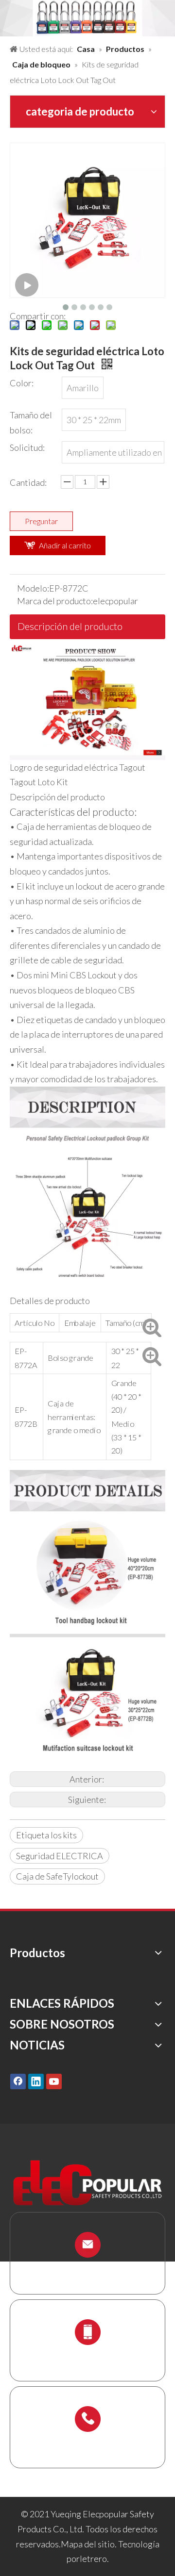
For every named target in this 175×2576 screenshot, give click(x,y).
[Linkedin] (36, 2081)
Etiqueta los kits (46, 1835)
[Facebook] (18, 2081)
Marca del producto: (55, 601)
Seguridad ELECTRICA (60, 1856)
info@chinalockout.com (87, 2268)
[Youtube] (54, 2081)
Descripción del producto (70, 626)
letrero (93, 2559)
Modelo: (33, 588)
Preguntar (41, 521)
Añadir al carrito (65, 545)
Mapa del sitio (88, 2544)
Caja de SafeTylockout (57, 1876)
